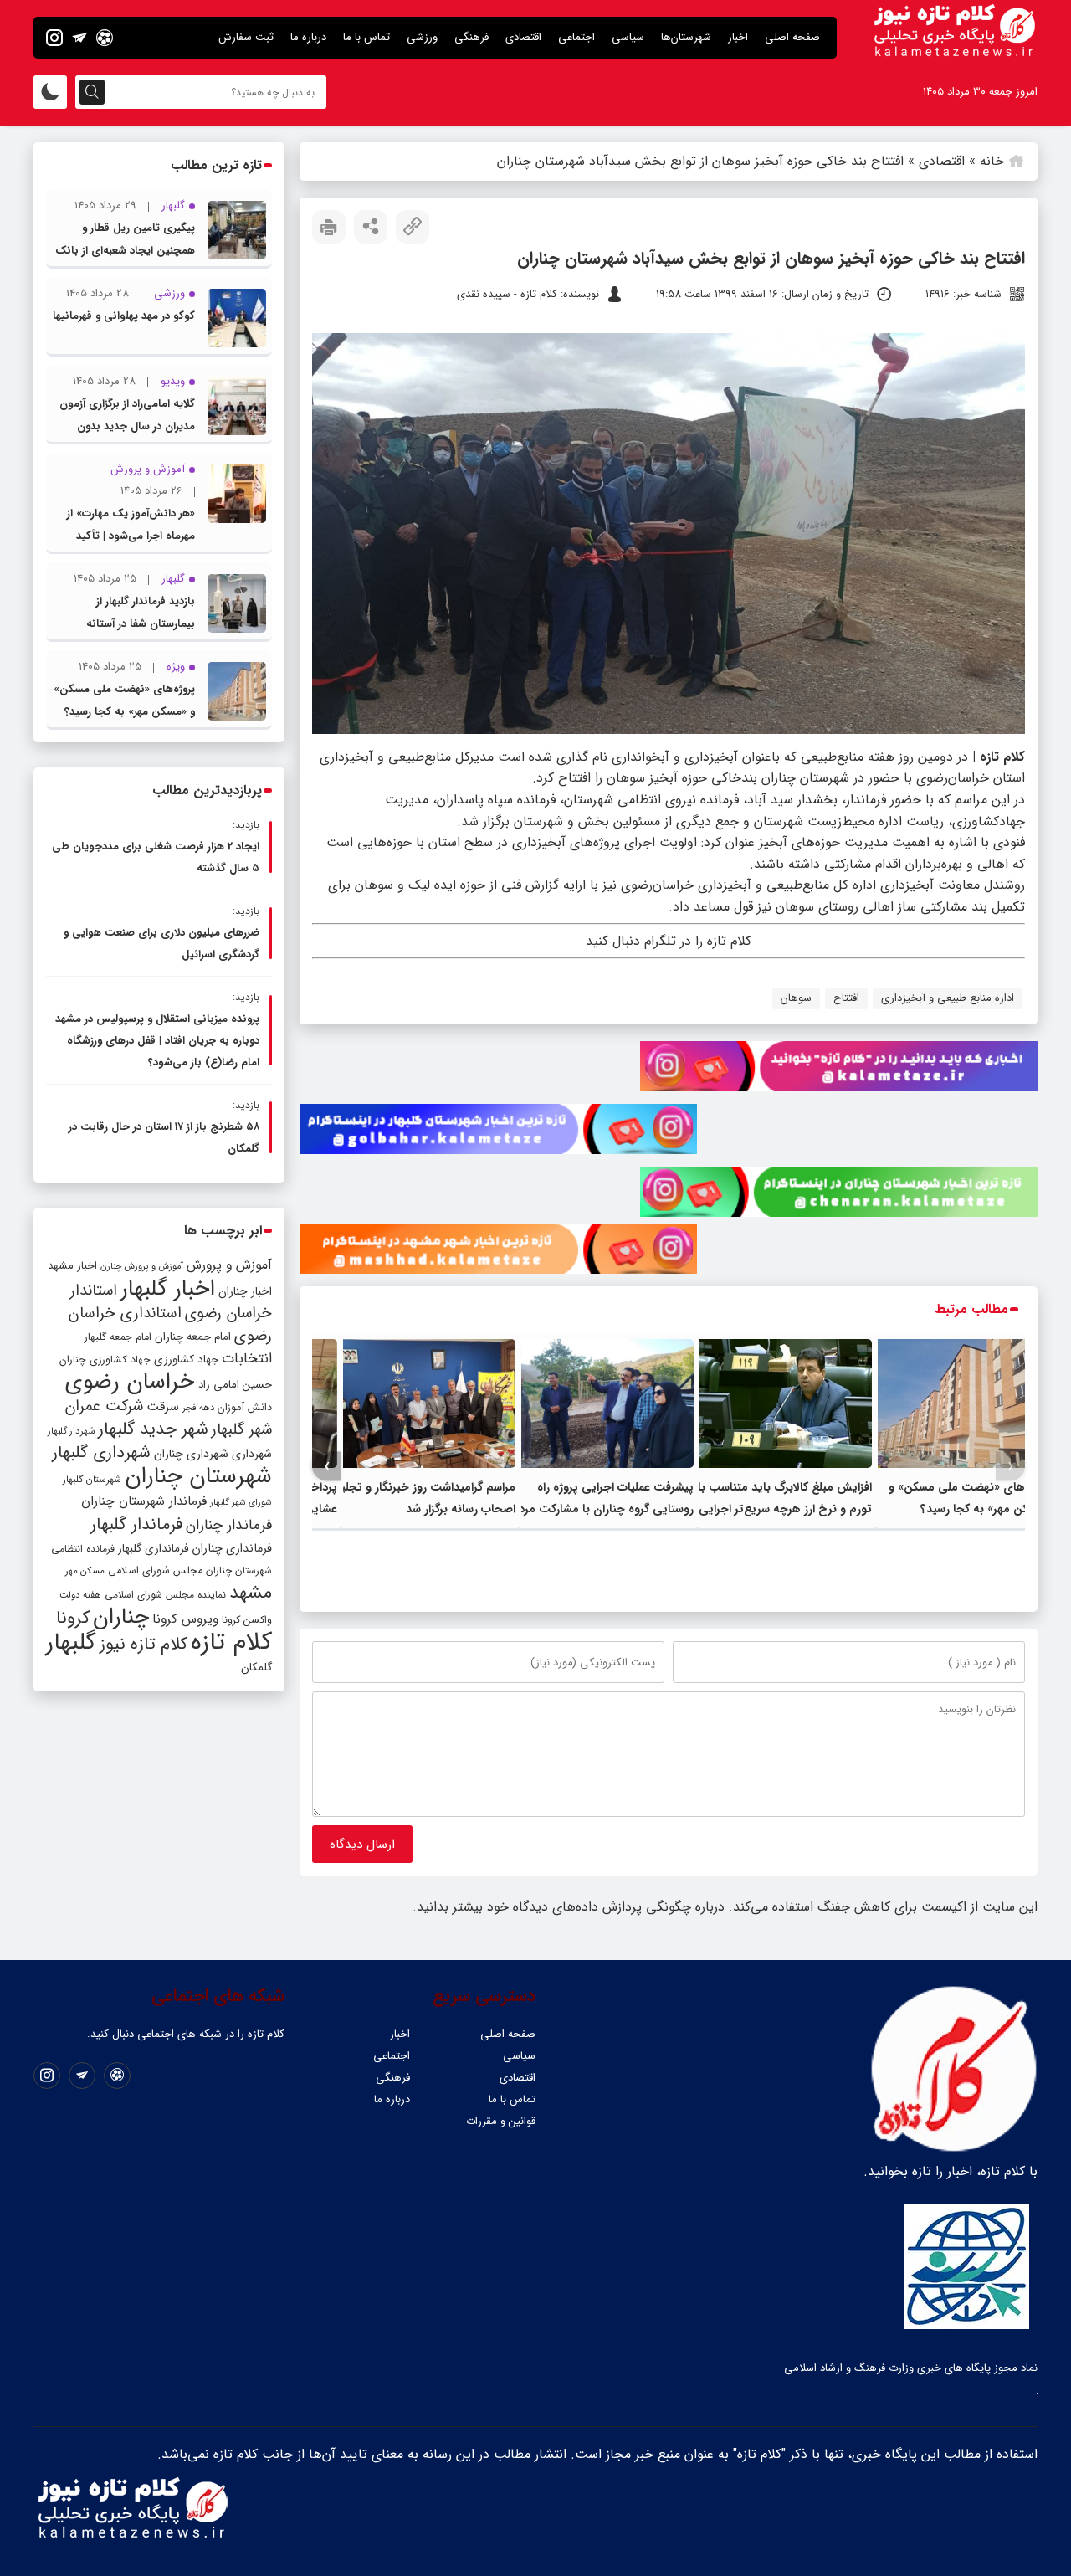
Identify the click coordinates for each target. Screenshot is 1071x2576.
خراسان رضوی (130, 1382)
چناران (121, 1617)
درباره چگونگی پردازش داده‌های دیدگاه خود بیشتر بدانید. (569, 1907)
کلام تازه (231, 1642)
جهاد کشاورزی (186, 1360)
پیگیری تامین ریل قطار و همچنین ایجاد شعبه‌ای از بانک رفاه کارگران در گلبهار (125, 251)
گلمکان (256, 1668)
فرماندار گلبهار (136, 1525)
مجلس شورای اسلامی (155, 1571)
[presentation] (1010, 1467)
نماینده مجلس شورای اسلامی (165, 1595)
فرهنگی (471, 37)
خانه (992, 161)
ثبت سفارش (246, 37)
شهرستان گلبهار (92, 1480)
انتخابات (247, 1359)
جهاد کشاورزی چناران (105, 1360)
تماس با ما (366, 37)
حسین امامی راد (235, 1385)
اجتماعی (576, 37)
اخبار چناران (245, 1292)
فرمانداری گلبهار (153, 1549)
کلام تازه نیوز (143, 1645)
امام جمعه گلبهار (118, 1337)
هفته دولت (80, 1595)
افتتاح (846, 998)
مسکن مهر (85, 1571)
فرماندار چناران (229, 1525)
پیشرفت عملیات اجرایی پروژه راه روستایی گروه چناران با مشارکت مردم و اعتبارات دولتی (598, 1509)
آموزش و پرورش (229, 1265)
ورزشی (422, 37)
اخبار (738, 37)
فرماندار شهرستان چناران (144, 1501)
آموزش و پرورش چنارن (142, 1267)
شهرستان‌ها (686, 37)
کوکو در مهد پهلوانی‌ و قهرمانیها (124, 316)
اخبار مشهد (72, 1266)
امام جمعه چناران (193, 1337)
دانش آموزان (245, 1408)
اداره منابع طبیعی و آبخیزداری (948, 998)
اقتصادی (523, 37)
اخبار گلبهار (168, 1289)
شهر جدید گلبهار (153, 1429)
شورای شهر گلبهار (241, 1503)
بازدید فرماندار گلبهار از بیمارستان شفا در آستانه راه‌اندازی (141, 624)
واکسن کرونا (247, 1620)
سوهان (796, 998)
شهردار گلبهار (71, 1431)
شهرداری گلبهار (101, 1452)
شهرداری (252, 1454)
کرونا (73, 1618)
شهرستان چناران (198, 1476)
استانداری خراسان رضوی (170, 1325)
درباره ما (308, 37)
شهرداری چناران (191, 1454)
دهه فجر (198, 1408)
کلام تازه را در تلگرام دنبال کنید (669, 941)
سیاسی (628, 37)
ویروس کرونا (185, 1619)
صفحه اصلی (792, 37)
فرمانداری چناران (232, 1548)
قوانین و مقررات (501, 2121)
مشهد (251, 1593)
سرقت (163, 1407)
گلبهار (71, 1643)
